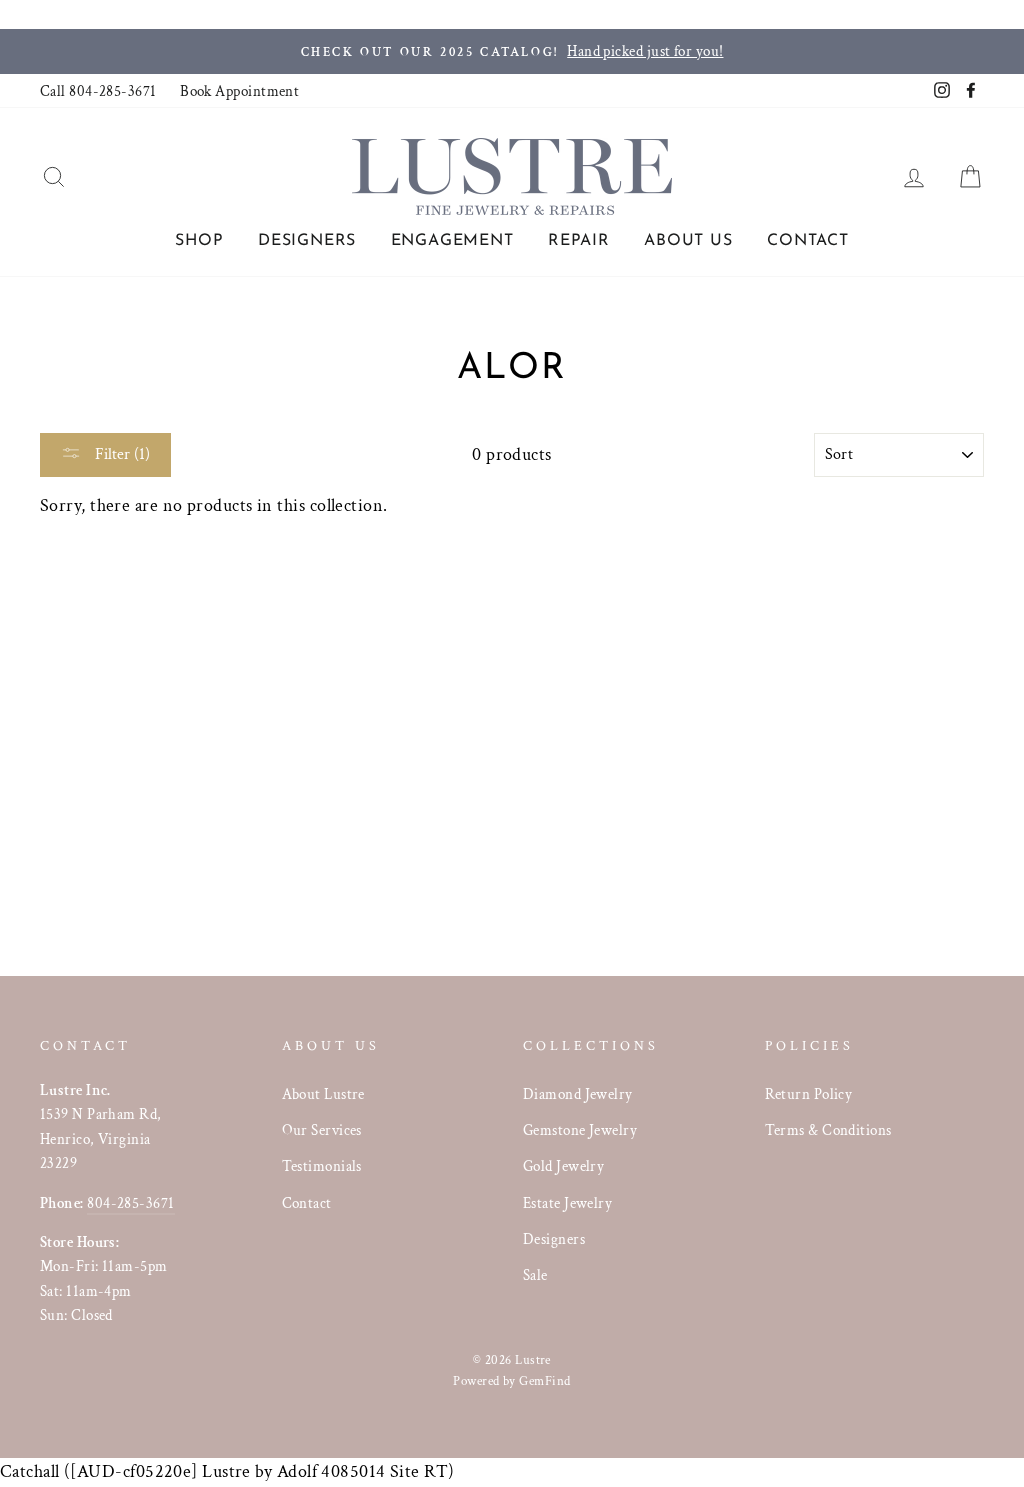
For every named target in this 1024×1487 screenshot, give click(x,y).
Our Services (322, 1130)
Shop (199, 241)
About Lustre (323, 1094)
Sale (535, 1275)
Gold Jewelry (563, 1166)
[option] (512, 51)
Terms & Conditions (828, 1130)
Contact (808, 241)
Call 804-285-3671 (98, 91)
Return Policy (809, 1094)
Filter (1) (120, 454)
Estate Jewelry (567, 1203)
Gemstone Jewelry (580, 1130)
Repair (579, 241)
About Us (688, 241)
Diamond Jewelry (578, 1094)
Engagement (452, 241)
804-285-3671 (130, 1203)
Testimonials (322, 1166)
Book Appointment (239, 91)
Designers (307, 241)
